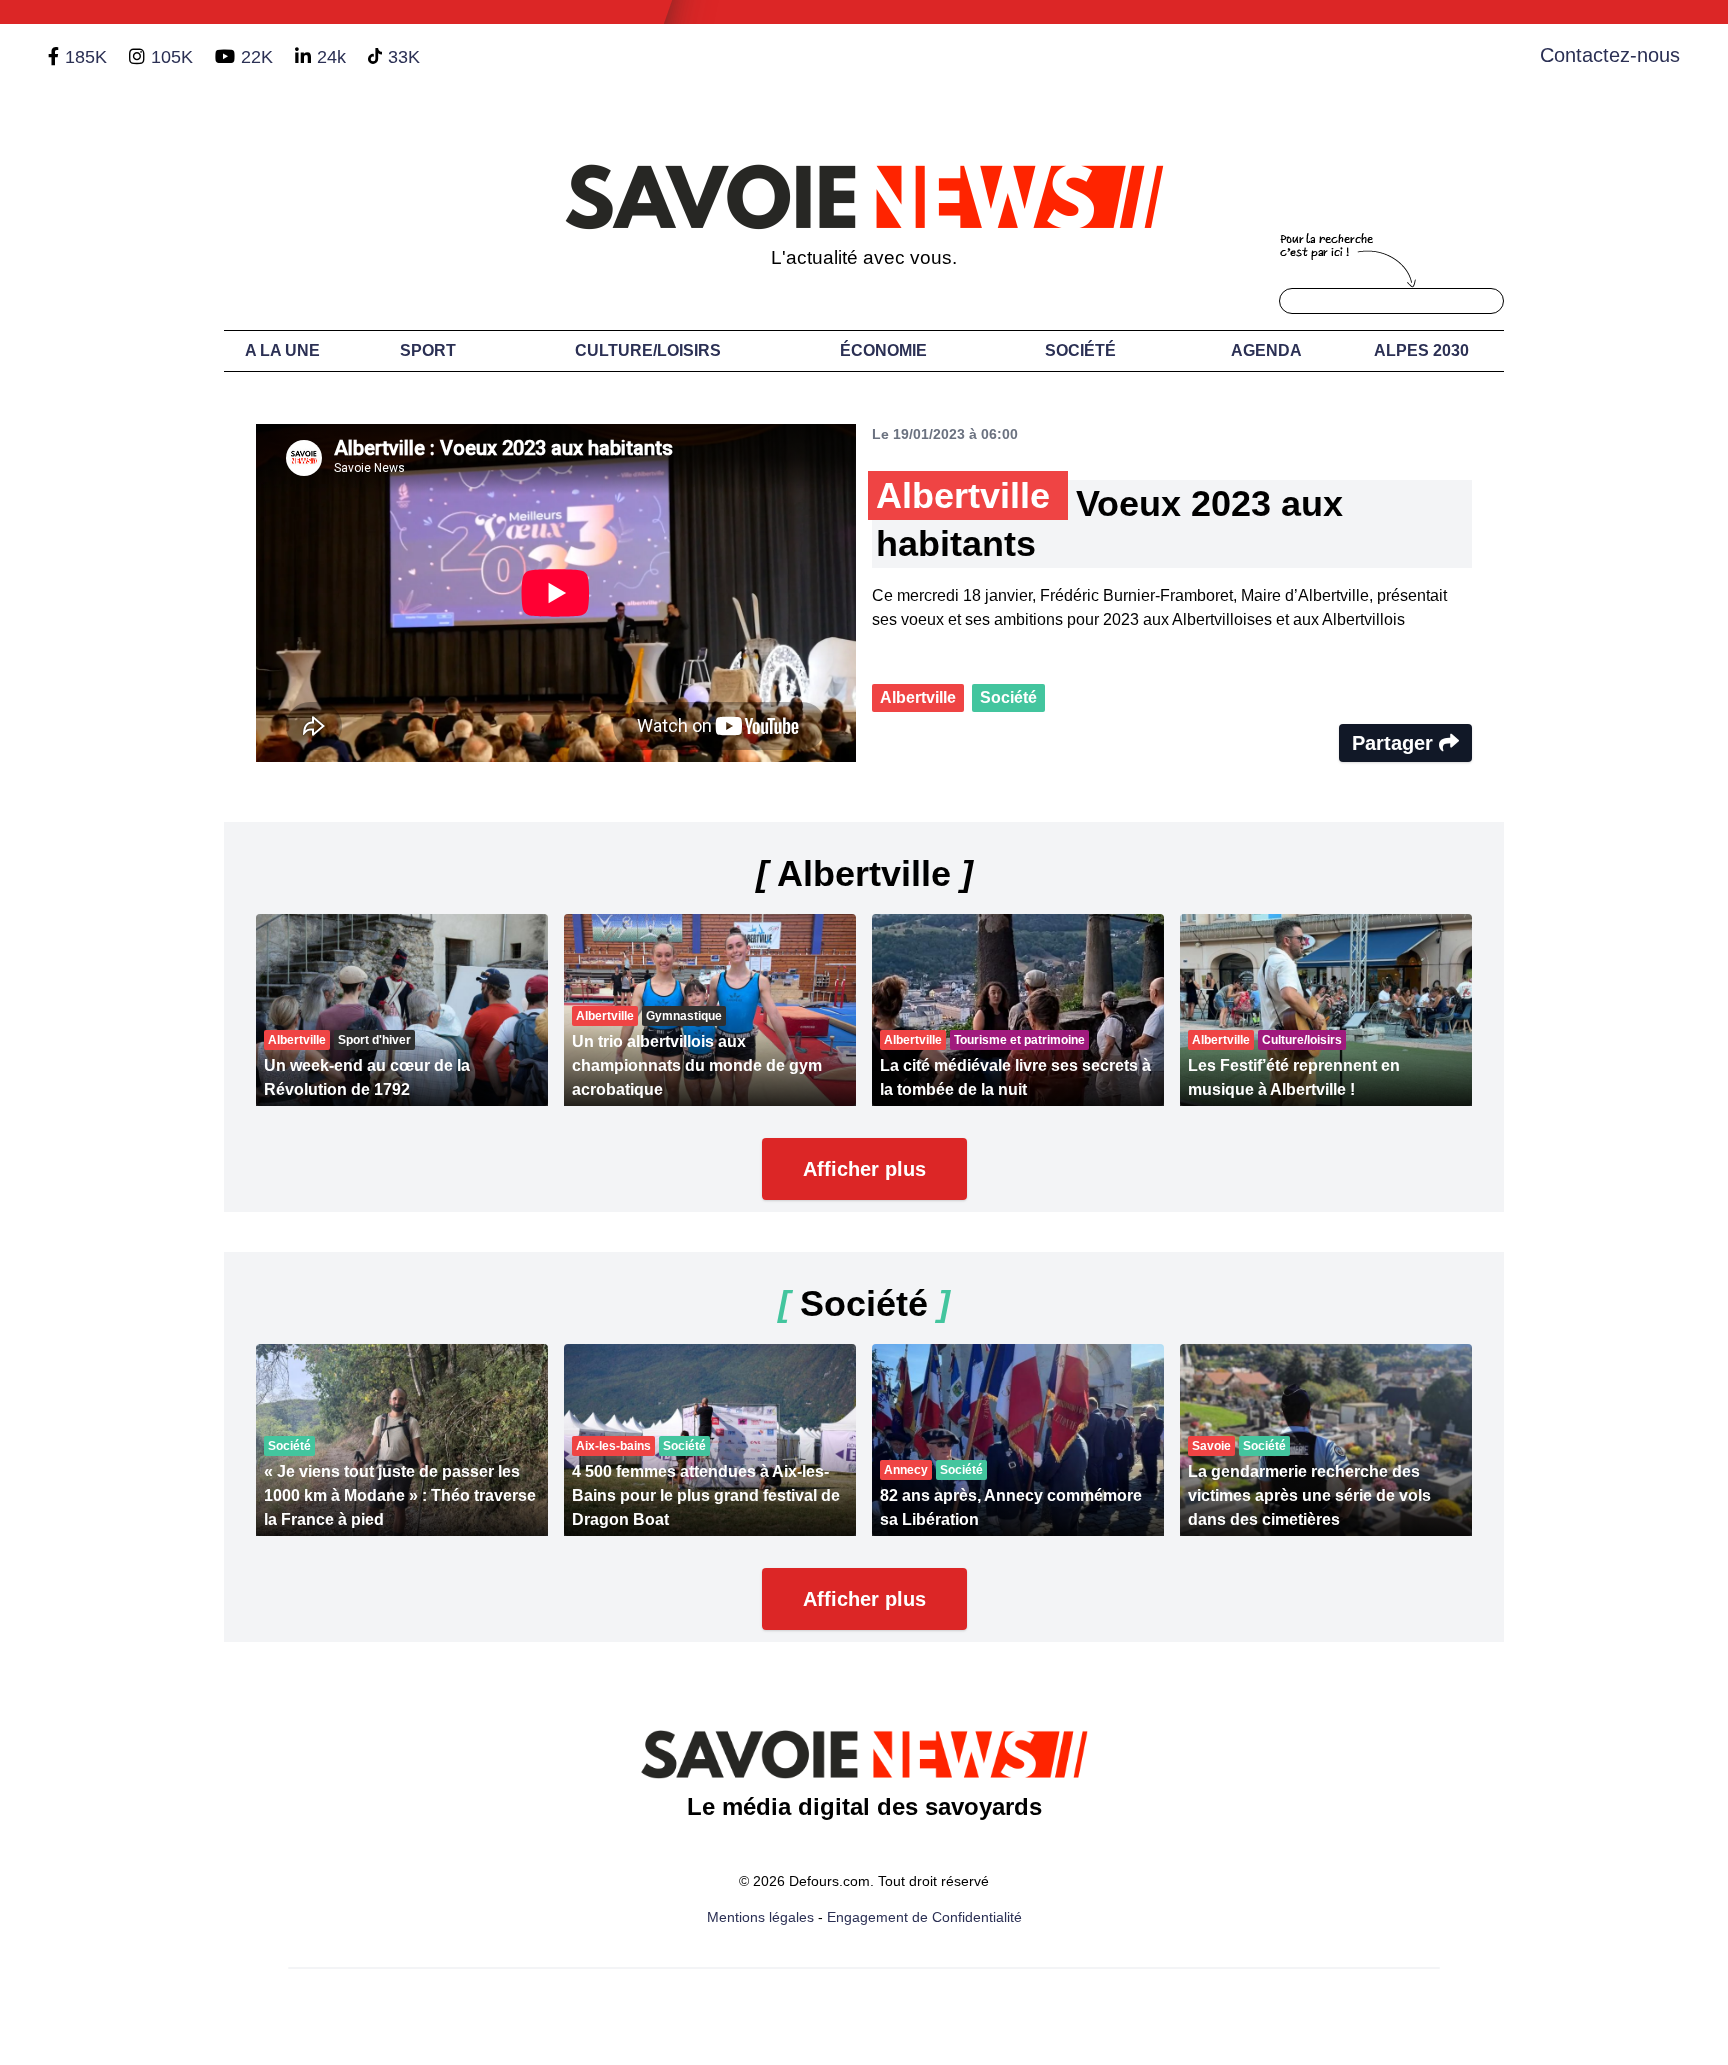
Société (1080, 350)
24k (331, 57)
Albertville (918, 697)
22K (257, 57)
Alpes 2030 (1421, 350)
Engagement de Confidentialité (924, 1917)
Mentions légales (760, 1917)
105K (172, 57)
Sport (428, 350)
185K (86, 57)
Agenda (1266, 350)
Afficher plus (864, 1169)
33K (404, 57)
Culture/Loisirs (648, 350)
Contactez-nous (1610, 55)
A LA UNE (282, 350)
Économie (883, 350)
